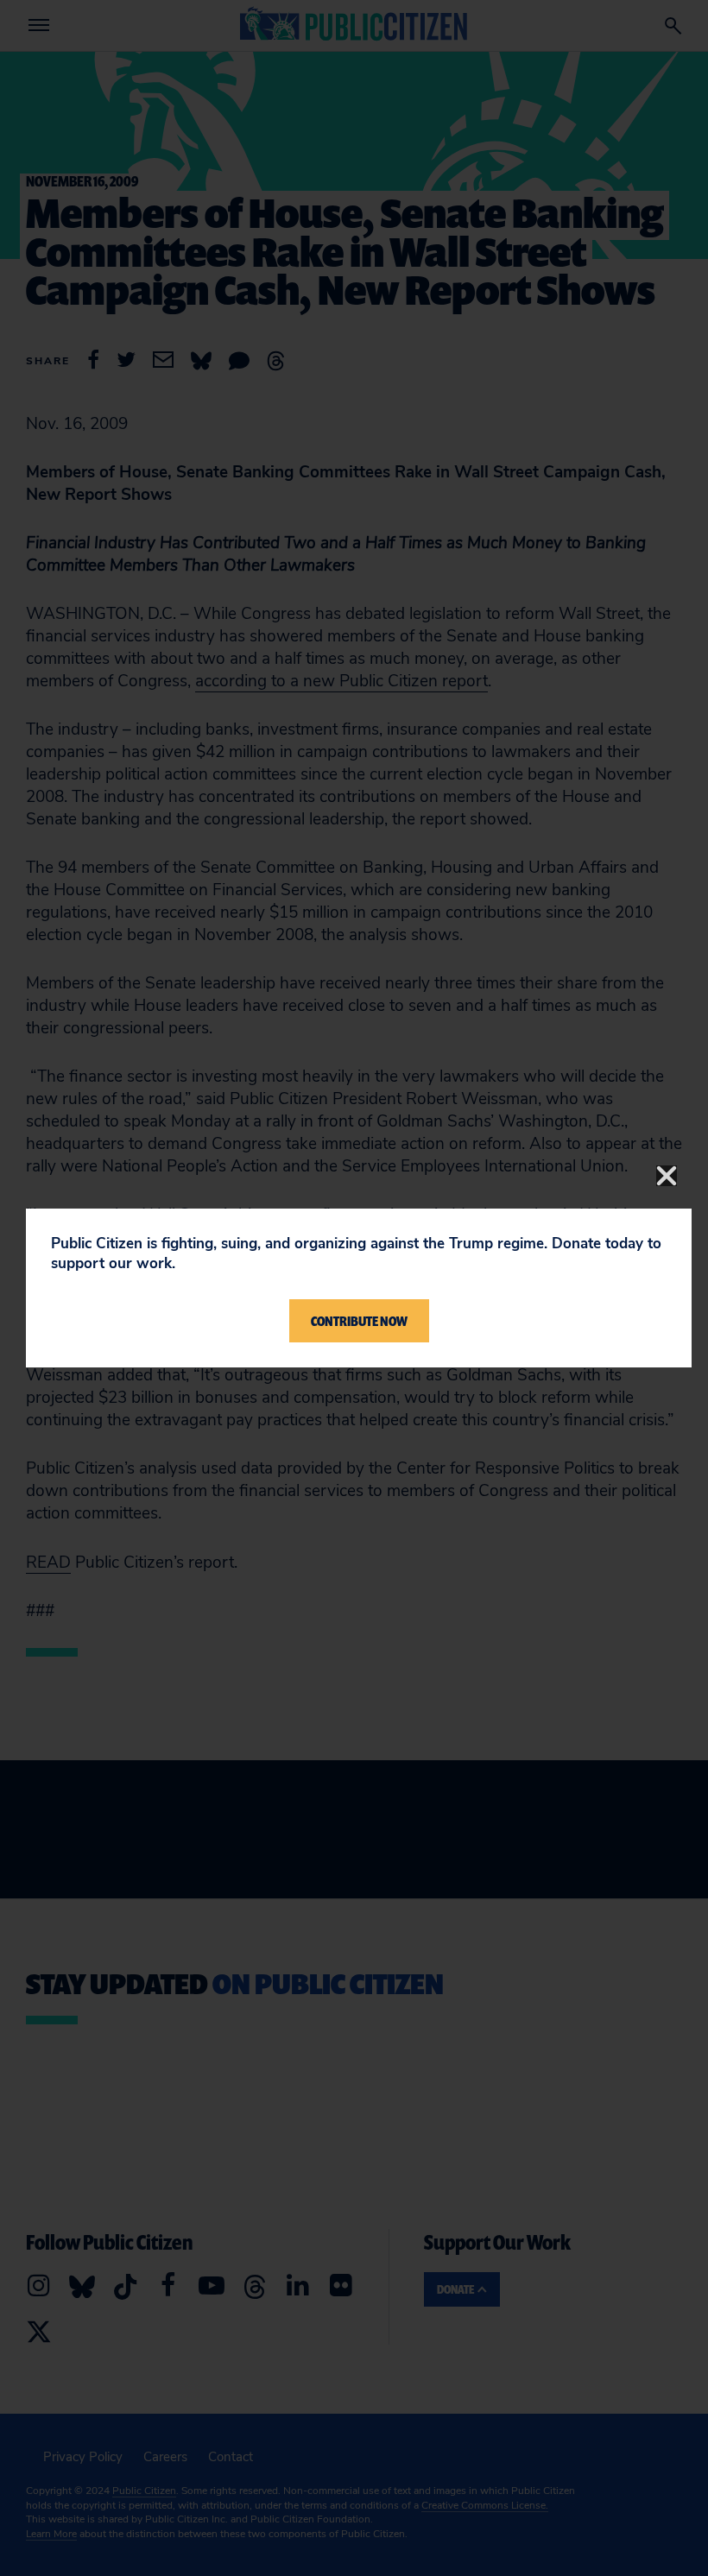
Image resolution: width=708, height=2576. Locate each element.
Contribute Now (359, 1321)
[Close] (667, 1176)
